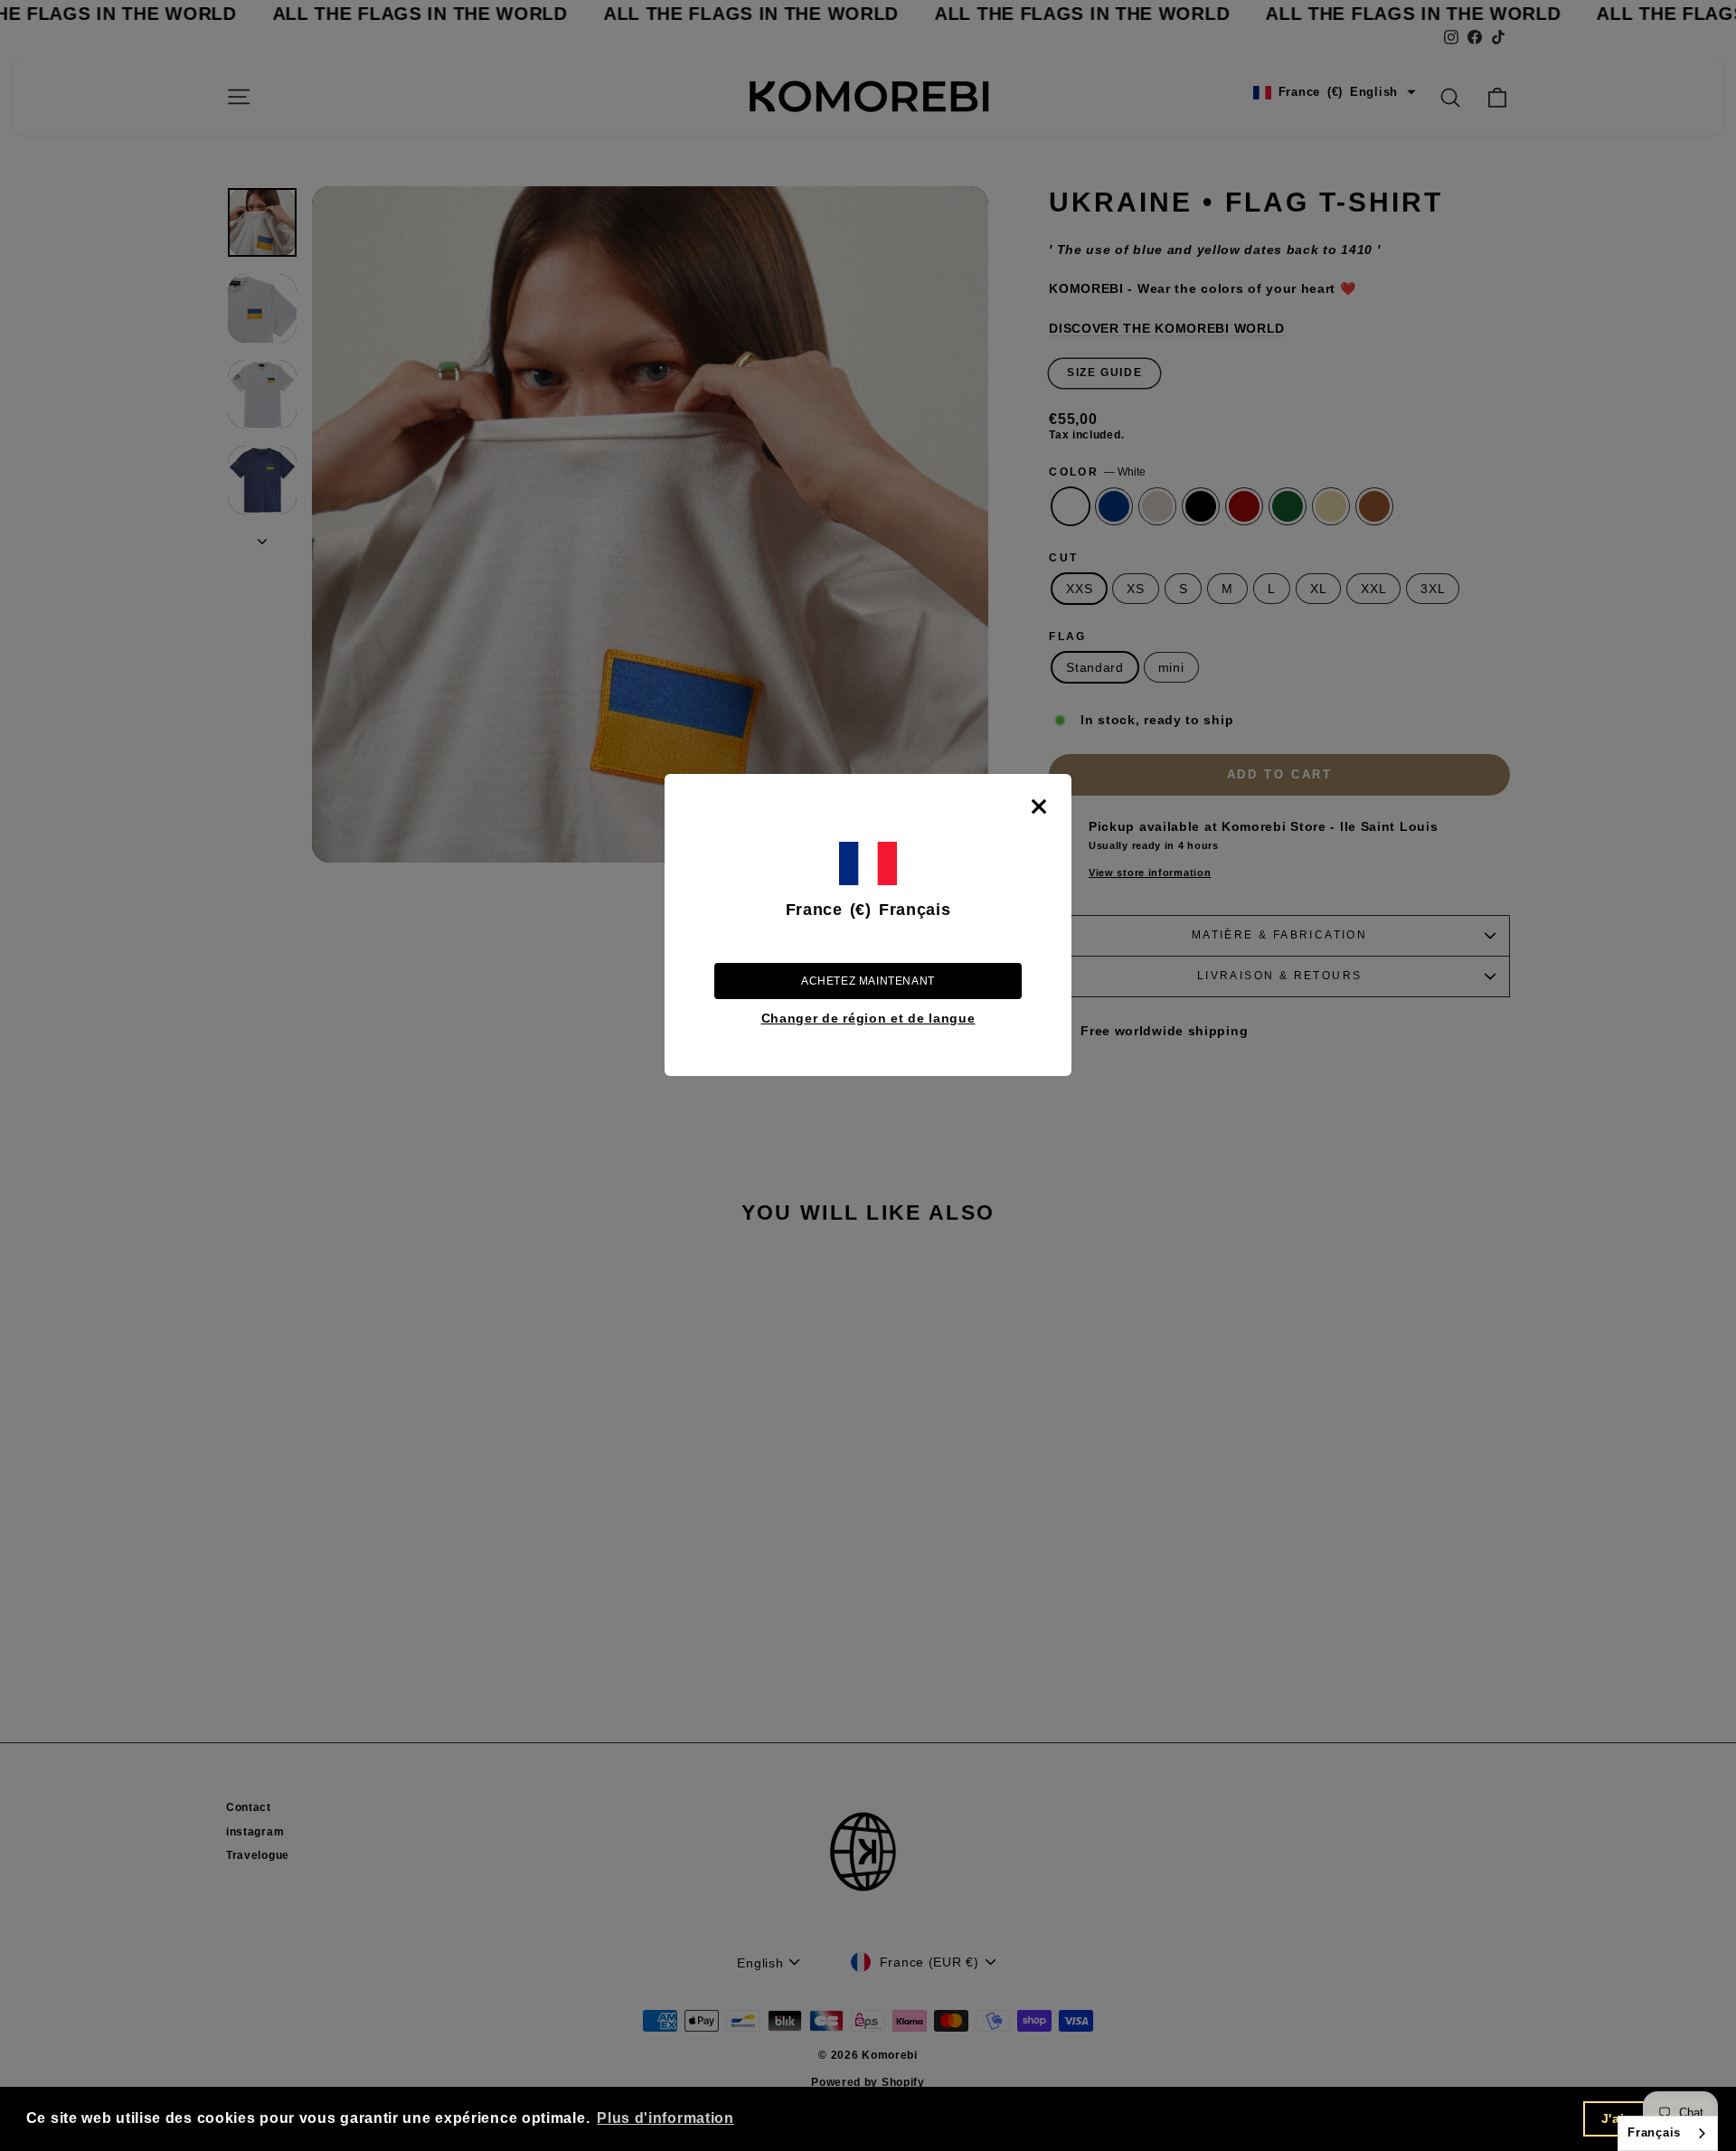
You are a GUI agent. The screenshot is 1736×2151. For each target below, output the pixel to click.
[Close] (1039, 807)
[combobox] (1668, 2133)
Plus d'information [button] (665, 2118)
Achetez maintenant (868, 981)
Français (1654, 2132)
